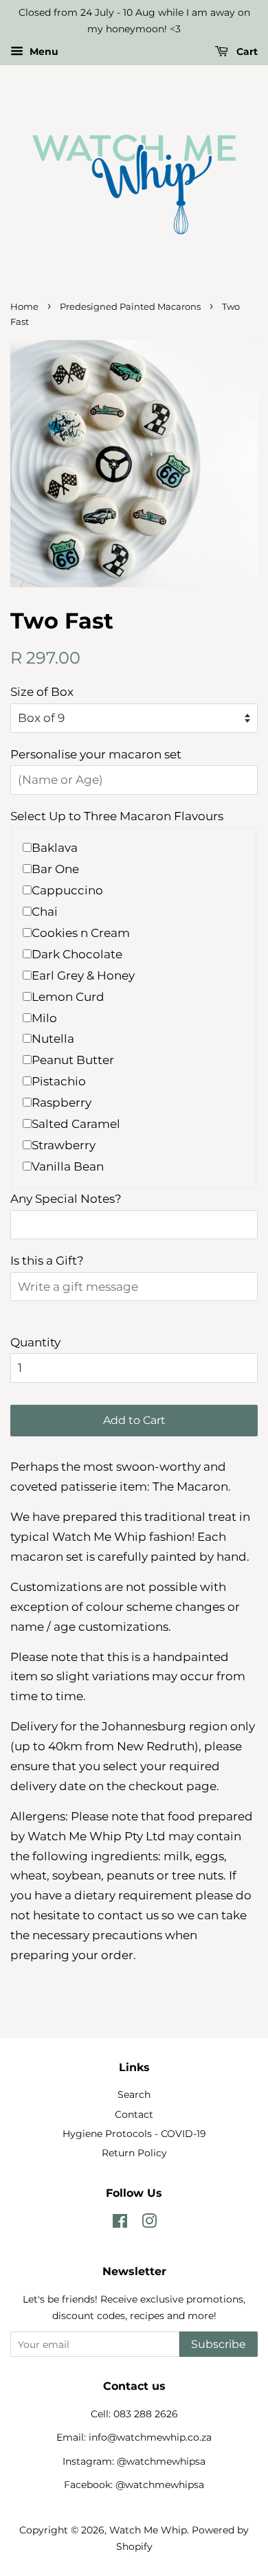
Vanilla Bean (68, 1166)
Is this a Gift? (47, 1261)
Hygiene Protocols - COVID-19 (134, 2134)
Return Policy (134, 2153)
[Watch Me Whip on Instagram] (149, 2224)
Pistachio (59, 1081)
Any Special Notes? (66, 1199)
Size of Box (42, 692)
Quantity (35, 1342)
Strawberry (64, 1145)
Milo (44, 1018)
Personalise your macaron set (96, 754)
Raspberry (62, 1103)
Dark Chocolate (77, 954)
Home (24, 307)
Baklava (55, 848)
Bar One (55, 869)
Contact (134, 2114)
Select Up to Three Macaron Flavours (117, 816)
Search (134, 2094)
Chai (45, 912)
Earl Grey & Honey (83, 975)
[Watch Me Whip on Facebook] (120, 2224)
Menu (43, 52)
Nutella (53, 1039)
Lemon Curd (68, 997)
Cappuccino (67, 890)
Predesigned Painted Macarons (130, 307)
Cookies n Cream (81, 933)
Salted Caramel (76, 1124)
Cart (246, 52)
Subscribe (219, 2344)
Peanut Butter (73, 1060)
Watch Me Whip (148, 2530)
